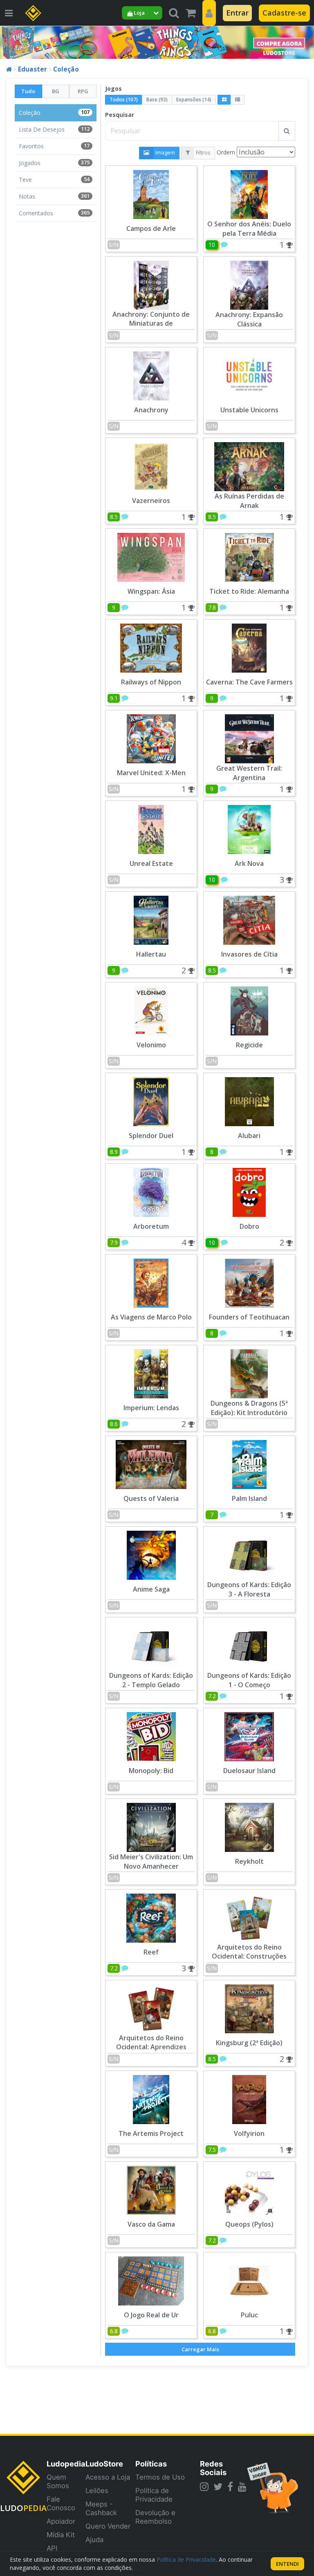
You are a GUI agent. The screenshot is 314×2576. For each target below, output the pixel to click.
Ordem (226, 152)
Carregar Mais (200, 2349)
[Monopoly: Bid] (151, 1736)
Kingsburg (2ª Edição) (249, 2043)
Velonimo (151, 1045)
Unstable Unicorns (249, 410)
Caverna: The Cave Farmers (249, 682)
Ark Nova (249, 863)
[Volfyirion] (249, 2099)
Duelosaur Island (249, 1771)
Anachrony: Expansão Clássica (249, 319)
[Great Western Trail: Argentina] (249, 738)
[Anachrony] (151, 375)
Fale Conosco (61, 2503)
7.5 (212, 2150)
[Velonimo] (151, 1010)
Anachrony (151, 410)
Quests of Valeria (151, 1498)
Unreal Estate (151, 863)
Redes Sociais (213, 2468)
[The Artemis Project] (151, 2099)
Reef (151, 1952)
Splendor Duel (151, 1136)
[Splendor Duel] (151, 1101)
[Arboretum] (151, 1191)
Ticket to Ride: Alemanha (249, 591)
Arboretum (151, 1226)
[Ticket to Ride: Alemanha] (249, 556)
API (52, 2548)
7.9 (114, 1242)
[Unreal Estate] (151, 828)
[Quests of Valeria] (151, 1464)
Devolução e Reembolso (155, 2517)
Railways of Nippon (151, 682)
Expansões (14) (194, 100)
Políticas (151, 2464)
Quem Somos (58, 2481)
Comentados (54, 213)
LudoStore (104, 2464)
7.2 (212, 1696)
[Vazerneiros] (151, 466)
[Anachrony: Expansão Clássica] (249, 284)
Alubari (249, 1136)
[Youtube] (242, 2487)
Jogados (54, 163)
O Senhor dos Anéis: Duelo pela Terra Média (249, 229)
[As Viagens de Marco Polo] (151, 1282)
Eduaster (33, 69)
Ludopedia (66, 2464)
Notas (54, 196)
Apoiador (61, 2521)
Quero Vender (108, 2526)
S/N (114, 245)
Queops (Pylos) (249, 2224)
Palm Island (249, 1498)
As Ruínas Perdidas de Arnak (249, 501)
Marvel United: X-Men (151, 773)
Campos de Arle (151, 228)
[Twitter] (218, 2487)
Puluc (249, 2315)
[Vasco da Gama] (151, 2189)
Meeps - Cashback (101, 2508)
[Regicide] (249, 1010)
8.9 (114, 1152)
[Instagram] (204, 2487)
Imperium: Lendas (151, 1408)
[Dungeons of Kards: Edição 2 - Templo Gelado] (151, 1645)
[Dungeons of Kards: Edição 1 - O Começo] (249, 1645)
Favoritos (54, 146)
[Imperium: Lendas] (151, 1373)
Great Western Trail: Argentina (249, 773)
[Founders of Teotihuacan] (249, 1282)
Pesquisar (120, 115)
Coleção (66, 69)
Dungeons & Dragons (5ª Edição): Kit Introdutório (249, 1408)
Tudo (28, 91)
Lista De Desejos (54, 129)
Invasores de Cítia (249, 954)
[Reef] (151, 1917)
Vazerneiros (151, 501)
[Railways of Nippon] (151, 647)
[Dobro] (249, 1191)
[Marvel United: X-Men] (151, 738)
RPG (83, 91)
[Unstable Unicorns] (249, 375)
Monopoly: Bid (151, 1771)
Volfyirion (249, 2133)
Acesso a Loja (108, 2477)
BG (56, 91)
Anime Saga (151, 1589)
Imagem (165, 152)
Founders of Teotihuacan (249, 1317)
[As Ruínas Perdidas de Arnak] (249, 466)
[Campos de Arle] (151, 193)
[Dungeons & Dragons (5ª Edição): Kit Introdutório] (249, 1373)
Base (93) (157, 100)
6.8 (114, 2331)
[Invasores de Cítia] (249, 919)
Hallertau (151, 954)
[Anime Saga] (151, 1554)
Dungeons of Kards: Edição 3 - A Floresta (249, 1589)
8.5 (114, 517)
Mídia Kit (61, 2535)
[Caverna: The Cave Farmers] (249, 647)
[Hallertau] (151, 919)
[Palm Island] (249, 1464)
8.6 (114, 1424)
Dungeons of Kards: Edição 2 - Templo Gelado (151, 1680)
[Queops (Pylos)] (249, 2189)
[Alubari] (249, 1101)
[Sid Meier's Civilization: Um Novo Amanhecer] (151, 1826)
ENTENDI (287, 2564)
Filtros (203, 152)
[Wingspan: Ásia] (151, 556)
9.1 (114, 698)
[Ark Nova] (249, 828)
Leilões (97, 2491)
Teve (54, 180)
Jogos (113, 88)
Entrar (237, 13)
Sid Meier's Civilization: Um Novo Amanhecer (151, 1862)
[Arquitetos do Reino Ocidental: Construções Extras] (249, 1917)
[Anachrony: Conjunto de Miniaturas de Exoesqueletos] (151, 284)
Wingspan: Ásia (151, 591)
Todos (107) (124, 100)
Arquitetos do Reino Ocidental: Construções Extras (249, 1957)
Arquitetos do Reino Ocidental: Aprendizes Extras (151, 2047)
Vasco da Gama (151, 2224)
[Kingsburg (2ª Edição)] (249, 2008)
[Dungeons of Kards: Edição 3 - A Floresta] (249, 1554)
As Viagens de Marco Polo (151, 1317)
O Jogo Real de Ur (151, 2315)
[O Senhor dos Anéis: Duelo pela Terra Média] (249, 193)
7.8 (212, 607)
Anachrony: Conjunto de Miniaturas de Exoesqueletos (151, 324)
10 (212, 245)
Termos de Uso (160, 2477)
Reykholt (249, 1861)
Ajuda (94, 2540)
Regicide (249, 1045)
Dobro (249, 1226)
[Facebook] (230, 2487)
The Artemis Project (151, 2133)
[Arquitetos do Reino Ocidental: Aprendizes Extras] (151, 2008)
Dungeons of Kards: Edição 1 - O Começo (249, 1680)
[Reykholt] (249, 1826)
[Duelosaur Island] (249, 1736)
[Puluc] (249, 2280)
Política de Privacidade (154, 2495)
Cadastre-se (284, 13)
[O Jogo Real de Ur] (151, 2280)
